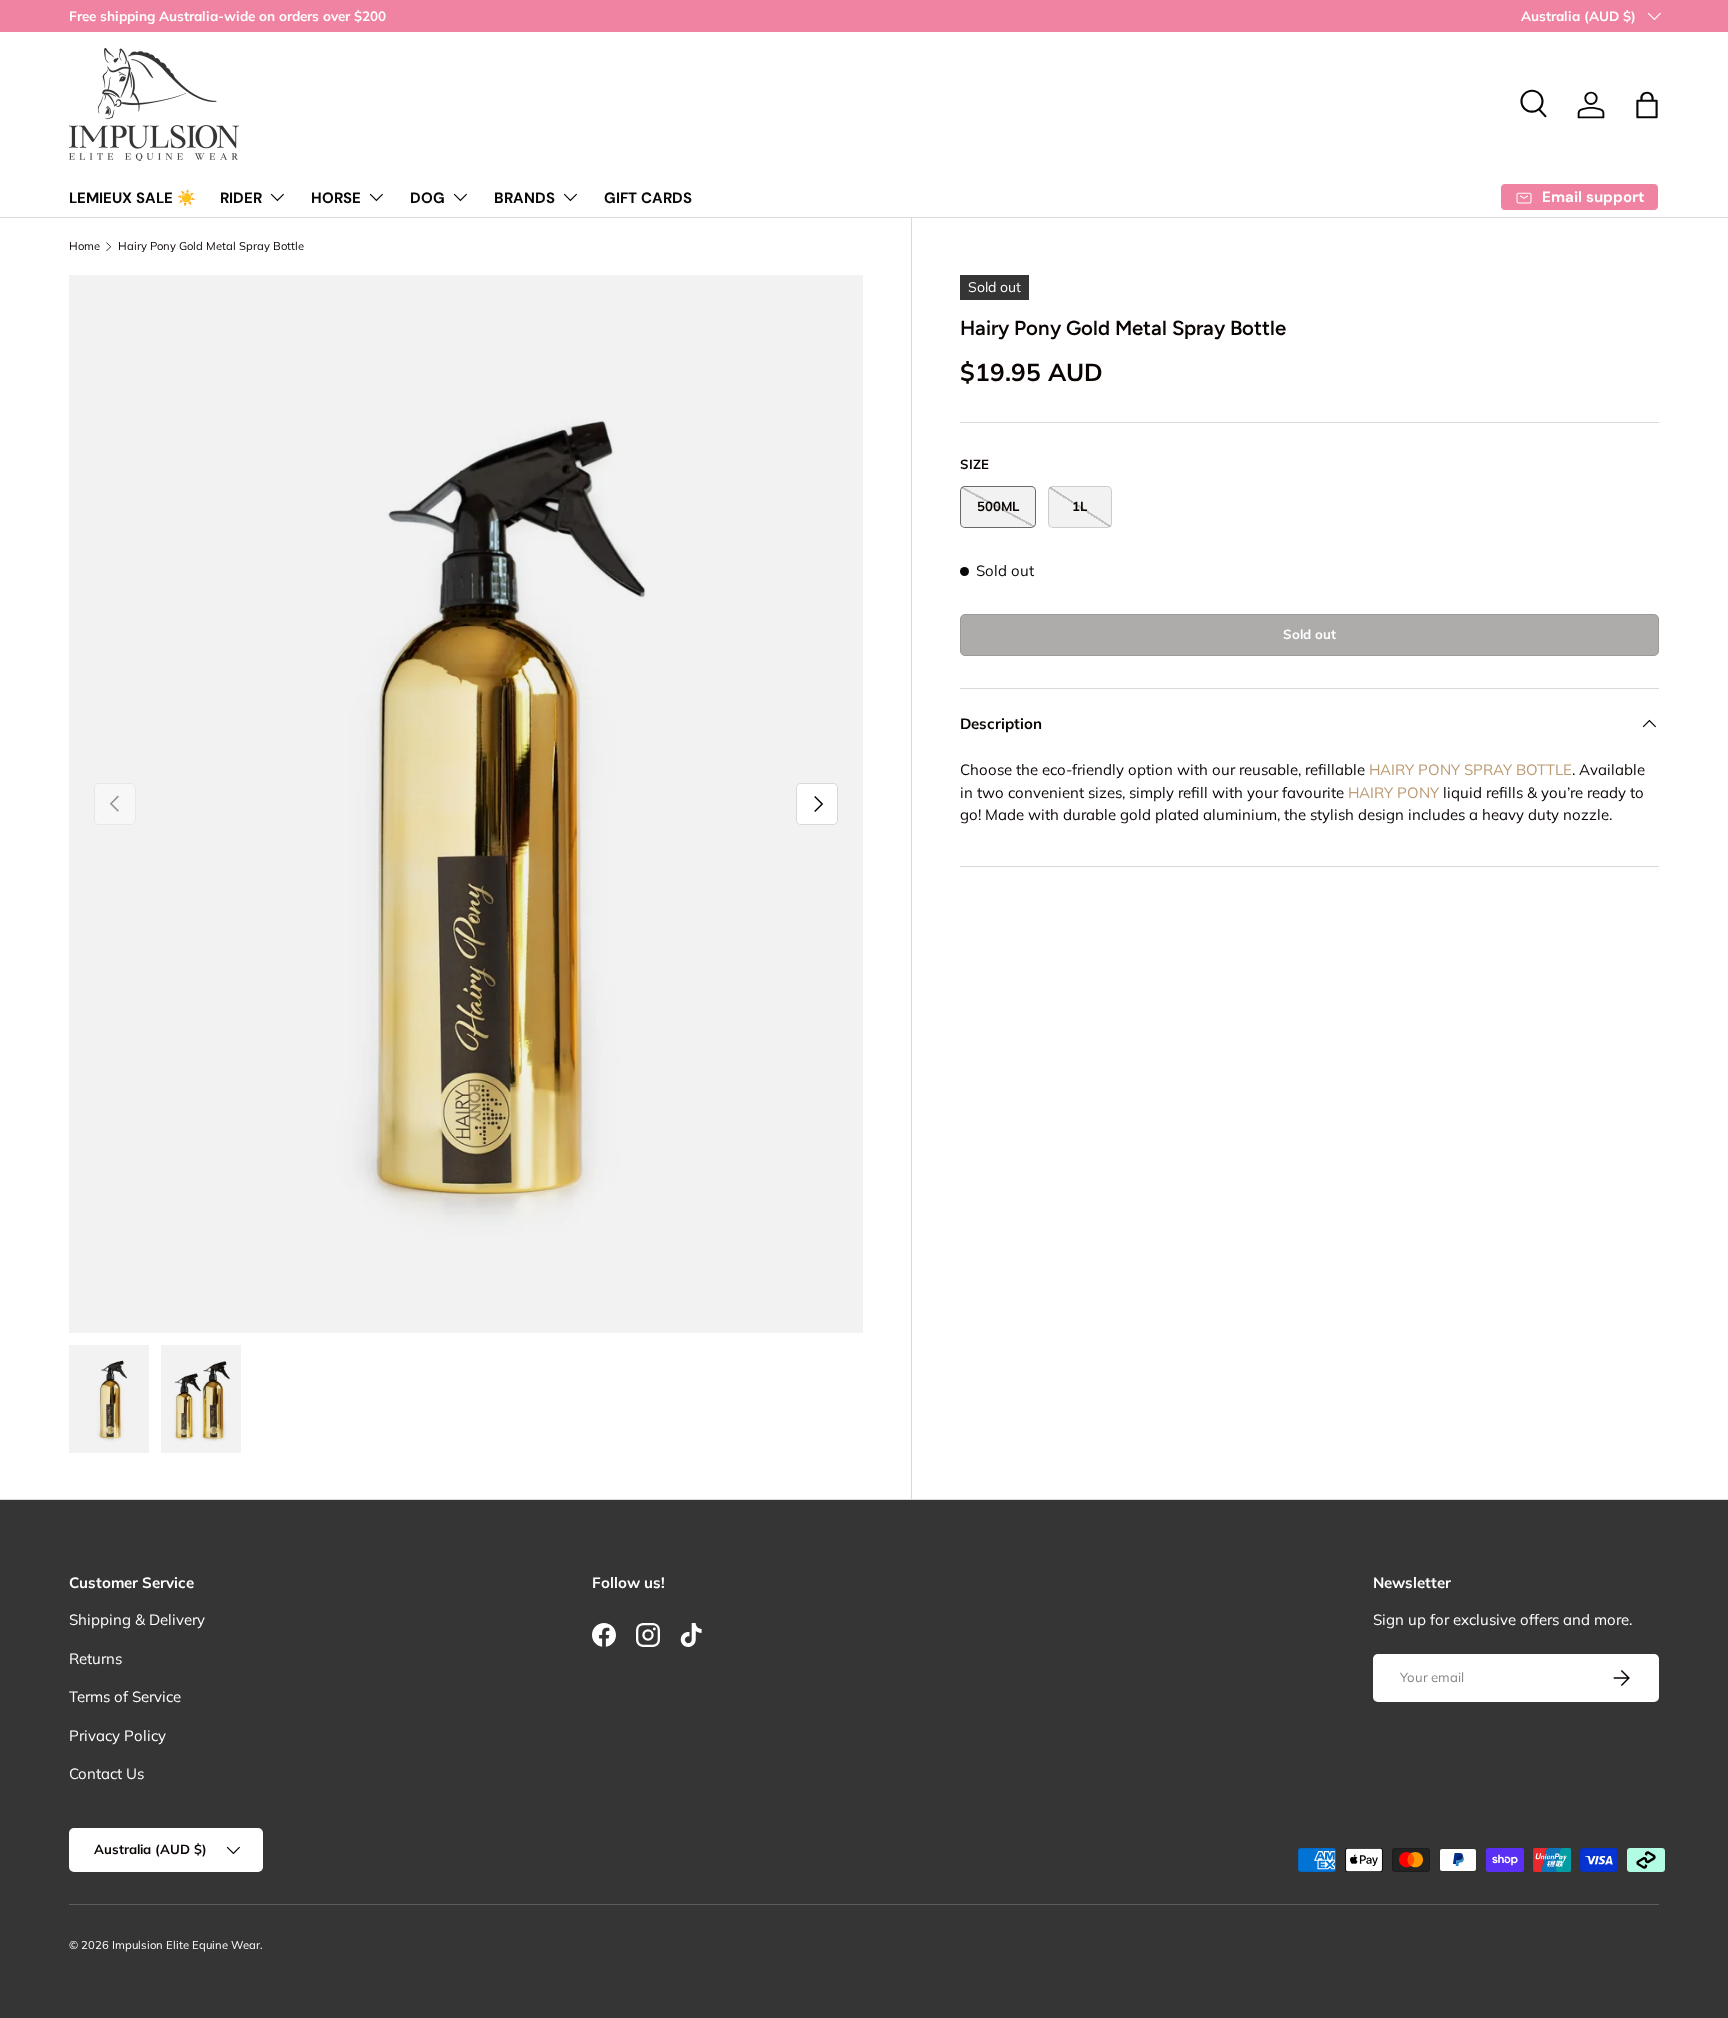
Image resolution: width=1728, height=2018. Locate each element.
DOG (427, 198)
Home (84, 246)
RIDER (241, 198)
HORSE (336, 198)
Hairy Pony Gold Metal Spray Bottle (211, 246)
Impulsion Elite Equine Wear (186, 1945)
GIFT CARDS (648, 198)
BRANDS (524, 198)
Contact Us (106, 1773)
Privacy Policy (117, 1735)
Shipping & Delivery (137, 1619)
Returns (95, 1658)
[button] (1647, 105)
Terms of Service (125, 1696)
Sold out (1309, 634)
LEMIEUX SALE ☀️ (132, 198)
